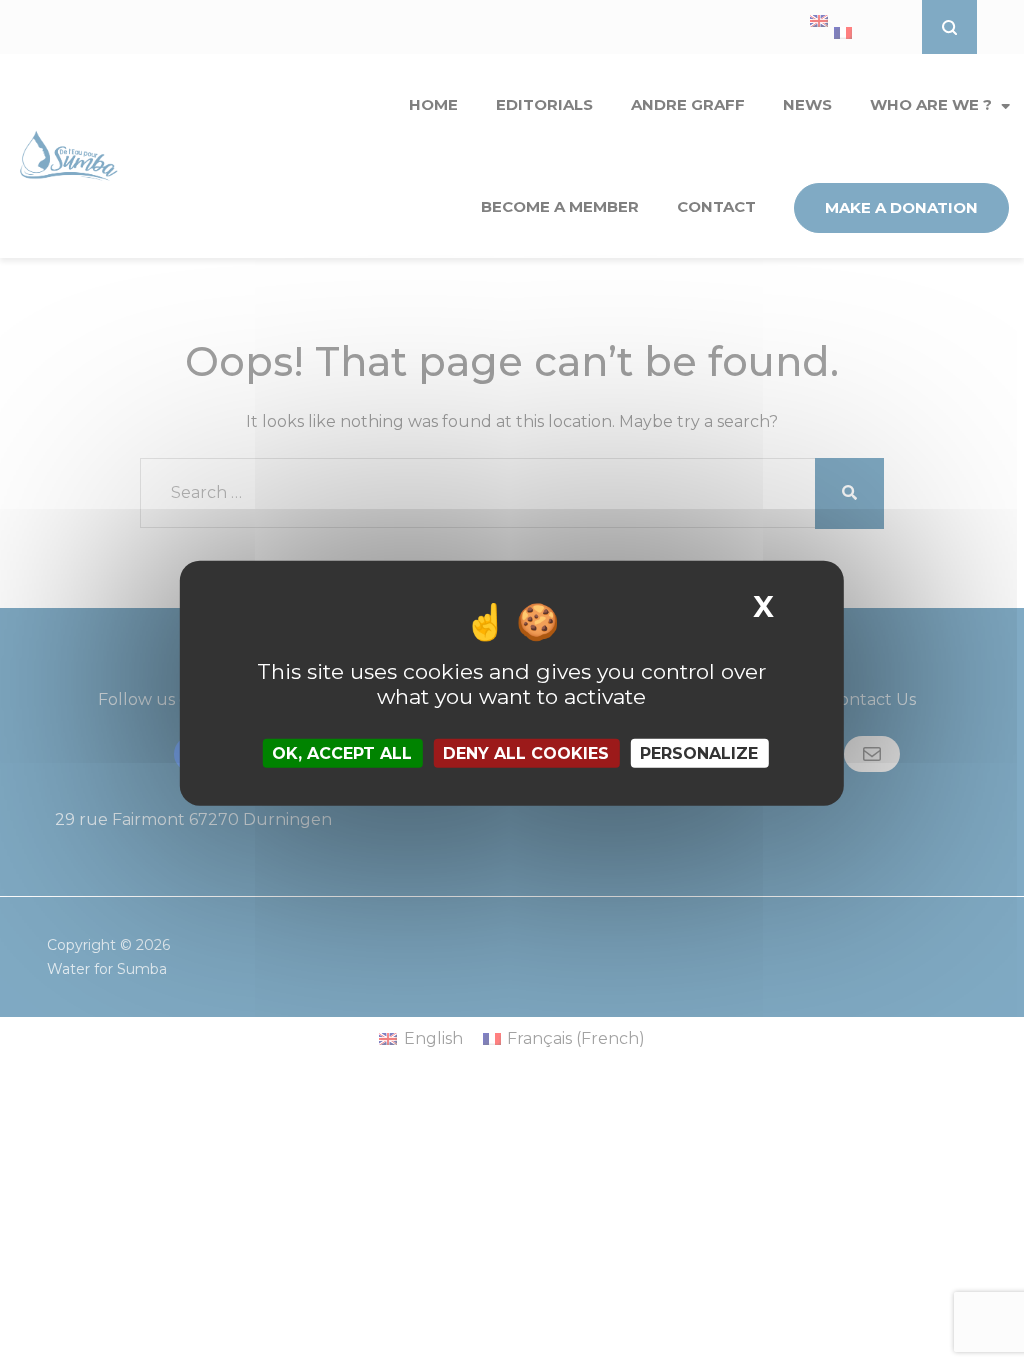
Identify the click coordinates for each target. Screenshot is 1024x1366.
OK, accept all (342, 752)
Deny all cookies (526, 752)
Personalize (699, 752)
